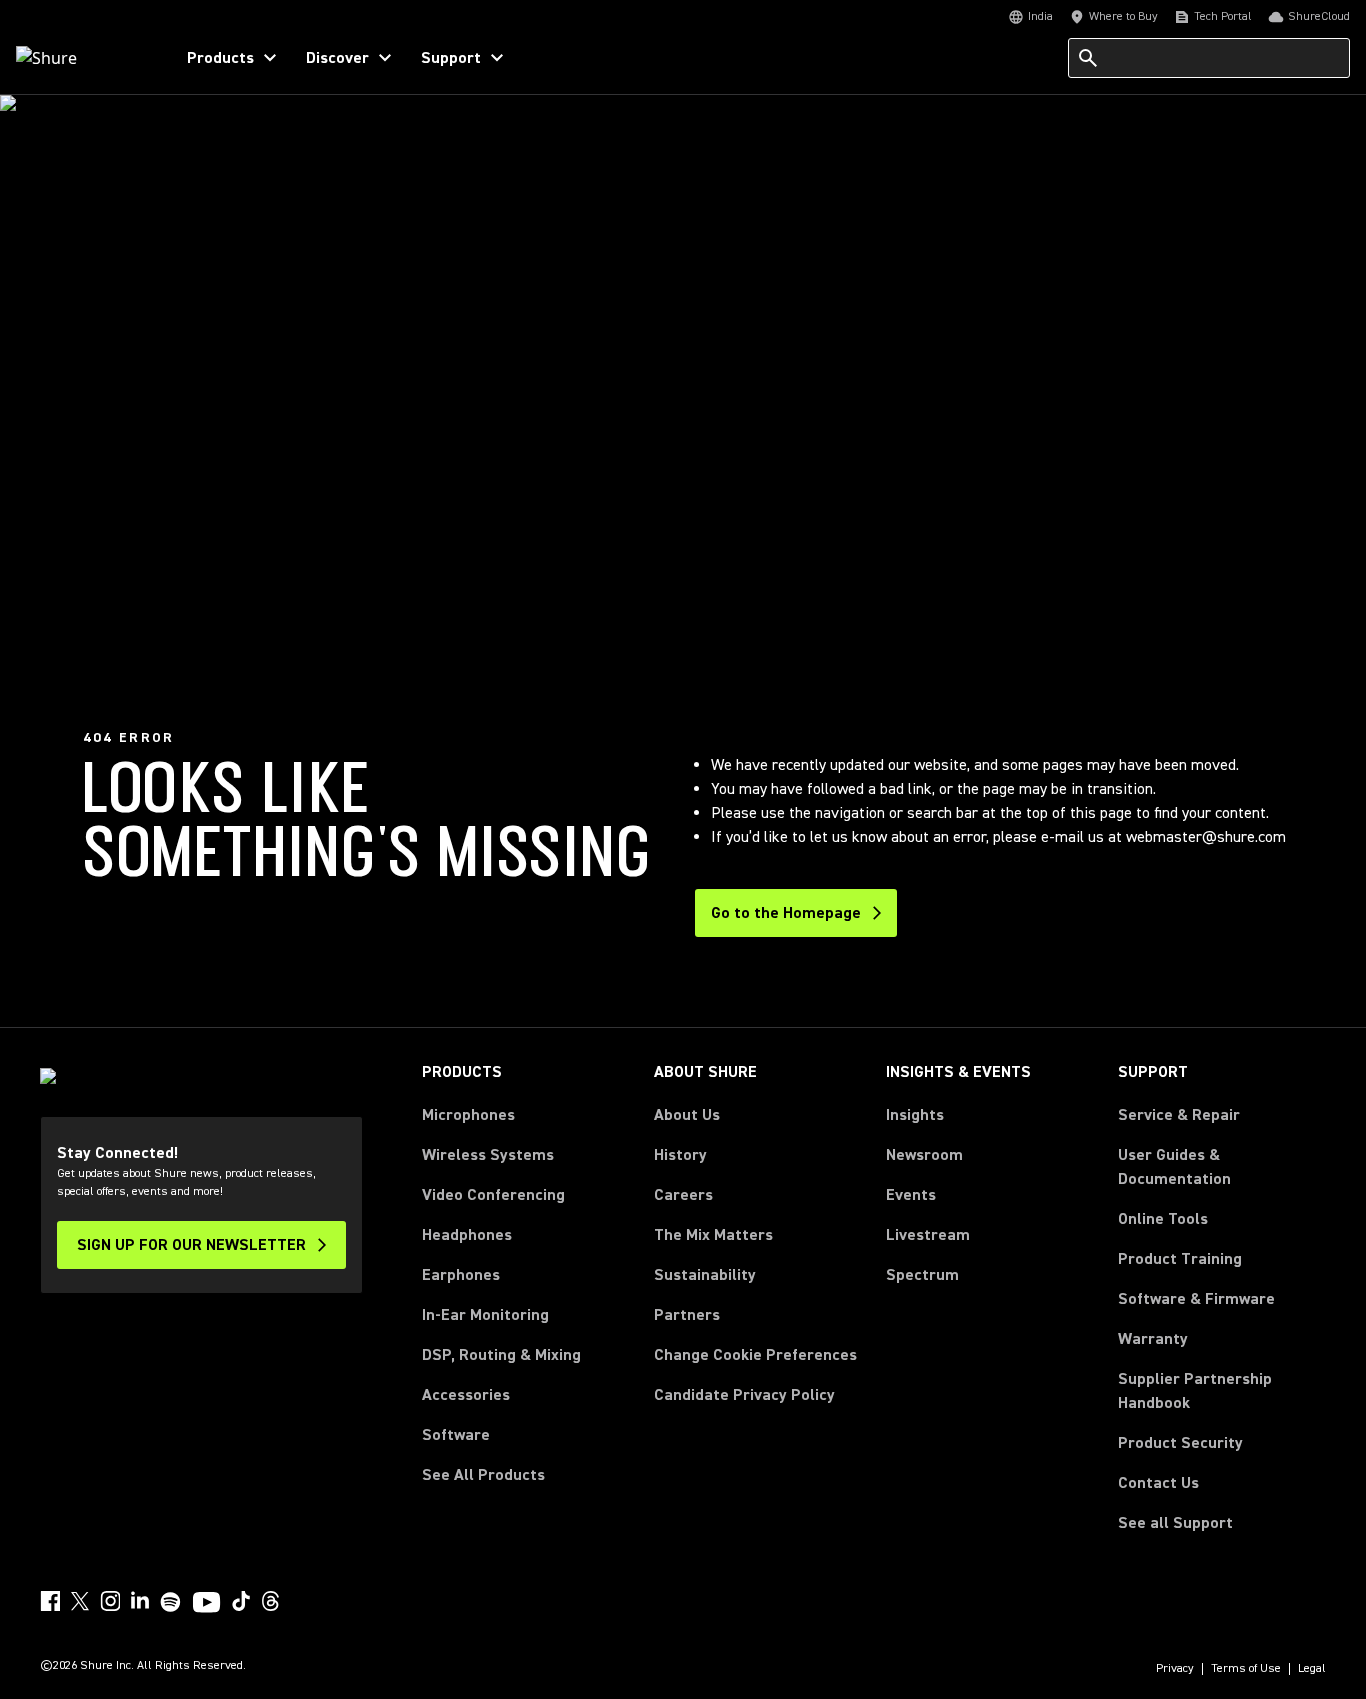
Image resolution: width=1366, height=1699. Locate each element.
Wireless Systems (488, 1155)
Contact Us (1158, 1483)
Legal (1312, 1669)
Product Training (1180, 1259)
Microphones (468, 1115)
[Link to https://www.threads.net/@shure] (271, 1601)
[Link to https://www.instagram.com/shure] (110, 1601)
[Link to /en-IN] (81, 58)
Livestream (928, 1235)
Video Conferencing (493, 1195)
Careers (683, 1195)
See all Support (1175, 1523)
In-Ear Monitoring (485, 1315)
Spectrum (922, 1275)
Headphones (467, 1235)
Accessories (466, 1395)
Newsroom (924, 1155)
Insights (915, 1115)
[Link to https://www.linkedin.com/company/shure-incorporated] (140, 1601)
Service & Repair (1179, 1115)
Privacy (1175, 1669)
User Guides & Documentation (1174, 1167)
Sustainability (705, 1275)
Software (456, 1435)
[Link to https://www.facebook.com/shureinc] (50, 1601)
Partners (687, 1315)
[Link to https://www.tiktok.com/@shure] (241, 1601)
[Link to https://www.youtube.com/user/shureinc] (206, 1604)
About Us (687, 1115)
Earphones (461, 1275)
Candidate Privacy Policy (744, 1395)
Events (911, 1195)
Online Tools (1163, 1219)
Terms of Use (1246, 1669)
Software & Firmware (1196, 1299)
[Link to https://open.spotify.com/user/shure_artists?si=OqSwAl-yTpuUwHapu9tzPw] (171, 1602)
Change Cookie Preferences (755, 1355)
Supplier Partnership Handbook (1222, 1391)
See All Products (483, 1475)
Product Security (1180, 1443)
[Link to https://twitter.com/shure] (80, 1601)
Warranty (1153, 1339)
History (680, 1155)
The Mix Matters (713, 1235)
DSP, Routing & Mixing (501, 1355)
